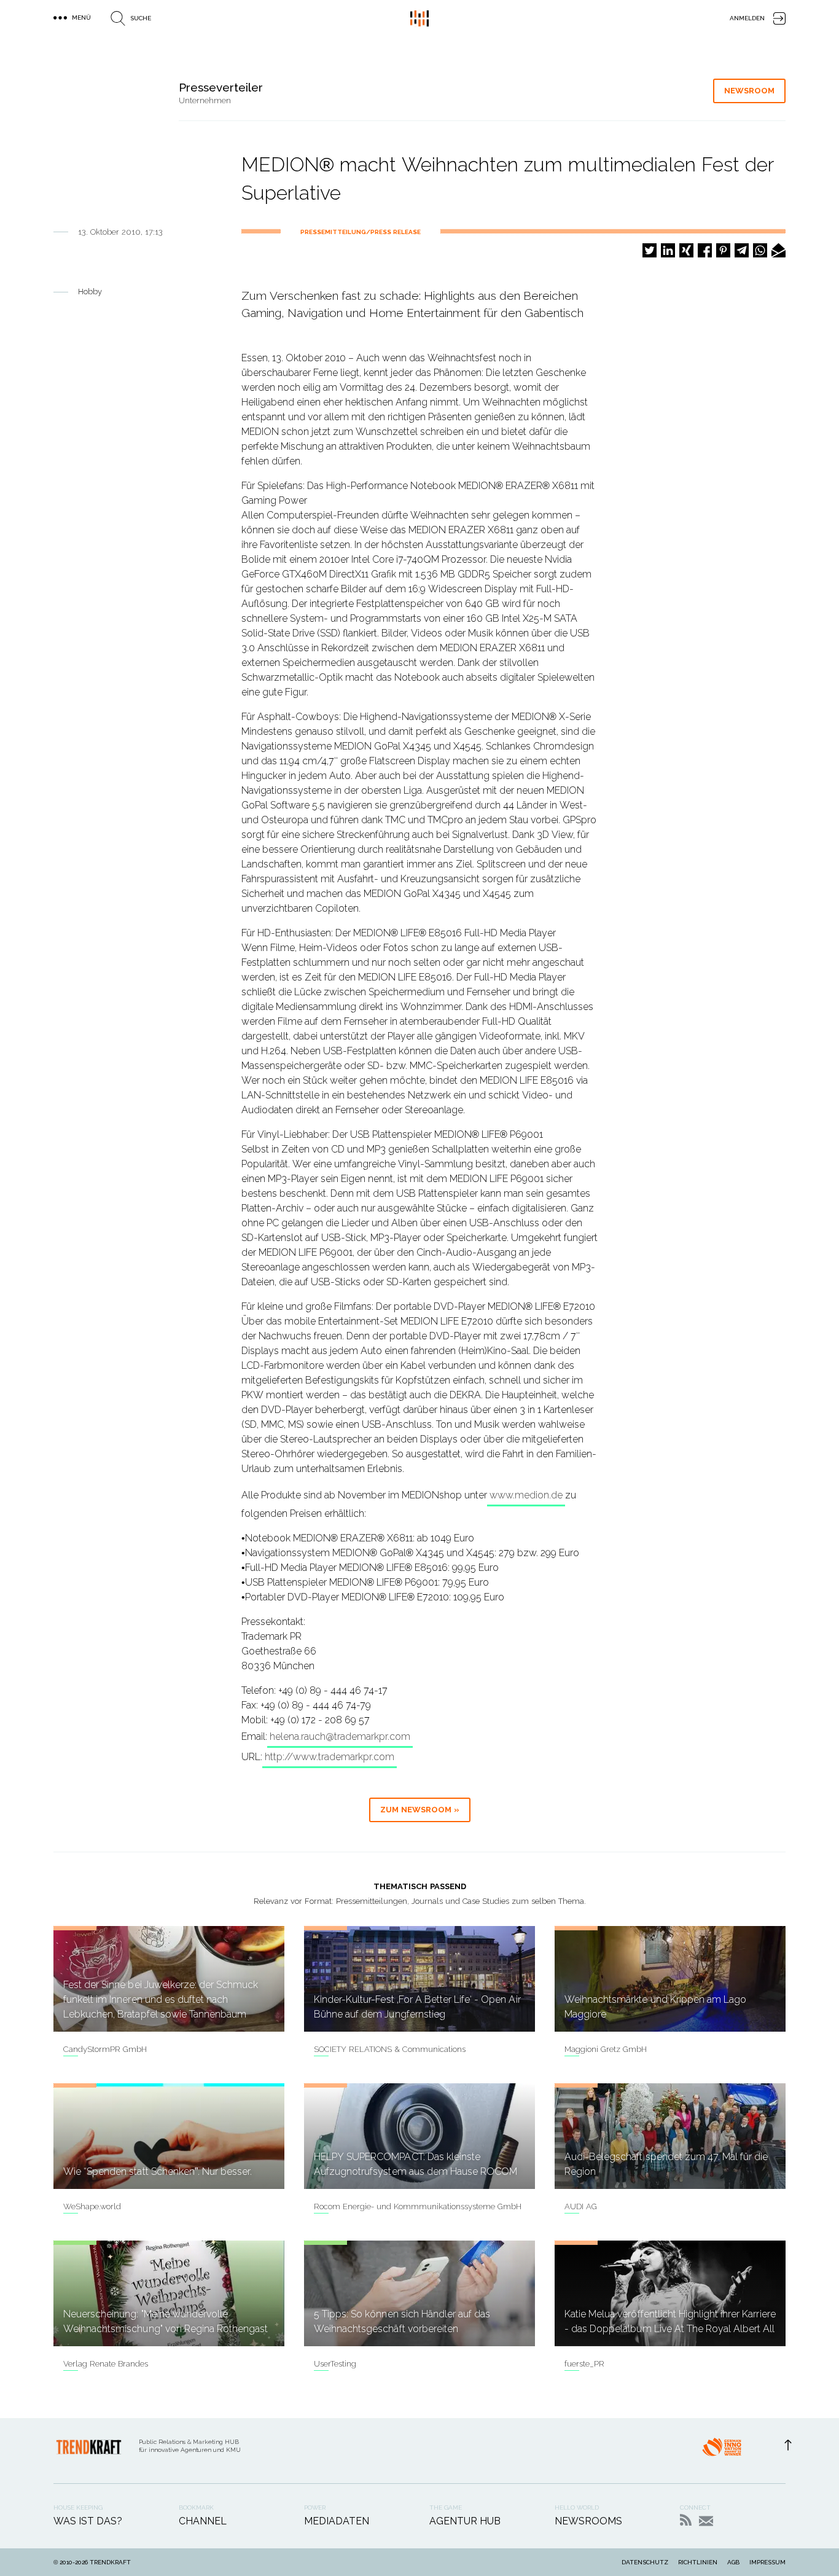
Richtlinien (698, 2562)
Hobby (90, 292)
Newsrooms (588, 2521)
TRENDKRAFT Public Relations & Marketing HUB (419, 18)
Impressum (767, 2562)
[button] (650, 250)
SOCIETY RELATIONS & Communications (390, 2049)
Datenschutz (645, 2562)
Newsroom (749, 91)
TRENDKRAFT (110, 2562)
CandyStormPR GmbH (105, 2049)
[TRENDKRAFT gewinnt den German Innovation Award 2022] (722, 2451)
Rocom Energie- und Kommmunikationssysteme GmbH (418, 2206)
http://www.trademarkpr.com (330, 1757)
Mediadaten (337, 2521)
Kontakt (706, 2521)
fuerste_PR (584, 2364)
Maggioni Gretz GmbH (606, 2049)
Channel (203, 2521)
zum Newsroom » (420, 1810)
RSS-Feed (686, 2520)
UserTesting (335, 2364)
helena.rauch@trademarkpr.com (340, 1736)
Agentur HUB (465, 2521)
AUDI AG (581, 2206)
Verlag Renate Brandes (106, 2364)
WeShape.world (92, 2206)
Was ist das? (88, 2521)
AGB (733, 2562)
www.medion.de (526, 1495)
